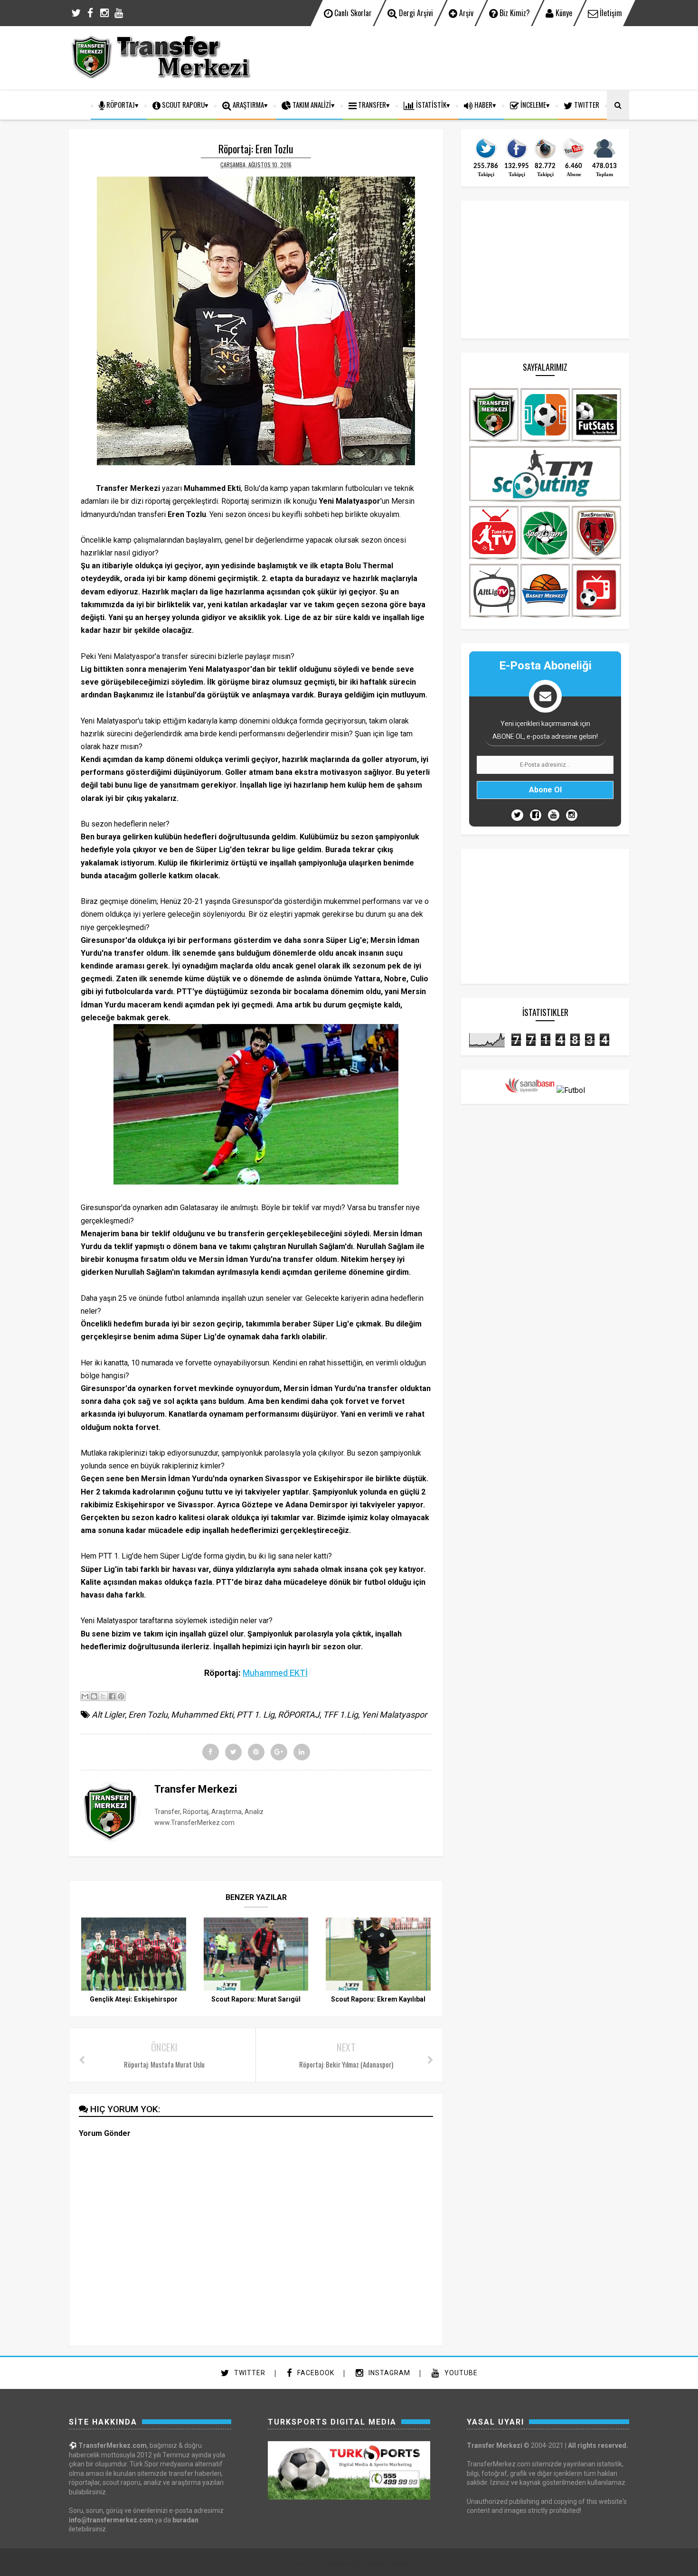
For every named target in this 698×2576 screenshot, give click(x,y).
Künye (563, 13)
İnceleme (533, 104)
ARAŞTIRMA (248, 104)
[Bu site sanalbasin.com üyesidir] (530, 1090)
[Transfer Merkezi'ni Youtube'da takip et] (574, 158)
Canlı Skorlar (352, 13)
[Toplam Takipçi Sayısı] (604, 158)
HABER (483, 104)
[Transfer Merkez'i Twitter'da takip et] (486, 158)
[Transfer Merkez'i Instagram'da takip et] (545, 158)
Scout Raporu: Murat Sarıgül (256, 1999)
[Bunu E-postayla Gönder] (85, 1696)
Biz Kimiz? (514, 13)
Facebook (315, 2373)
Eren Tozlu (148, 1715)
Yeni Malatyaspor (394, 1715)
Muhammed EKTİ (275, 1673)
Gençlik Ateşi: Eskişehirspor (134, 1999)
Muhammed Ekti (202, 1715)
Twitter (249, 2373)
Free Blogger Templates (382, 2563)
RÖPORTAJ (120, 104)
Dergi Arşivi (415, 13)
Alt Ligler (108, 1715)
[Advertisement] (456, 57)
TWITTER (586, 104)
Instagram (388, 2373)
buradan (185, 2520)
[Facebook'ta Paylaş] (112, 1696)
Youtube (460, 2373)
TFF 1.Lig (340, 1715)
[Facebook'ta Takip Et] (536, 815)
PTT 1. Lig (255, 1715)
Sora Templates (333, 2563)
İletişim (610, 13)
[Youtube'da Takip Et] (554, 815)
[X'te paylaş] (103, 1696)
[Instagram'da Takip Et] (572, 815)
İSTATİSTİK (430, 104)
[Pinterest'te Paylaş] (121, 1696)
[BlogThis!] (94, 1696)
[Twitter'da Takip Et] (517, 815)
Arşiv (465, 13)
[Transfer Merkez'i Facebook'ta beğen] (517, 158)
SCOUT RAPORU (183, 104)
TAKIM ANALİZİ (311, 104)
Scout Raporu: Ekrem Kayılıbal (378, 1999)
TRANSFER (371, 104)
